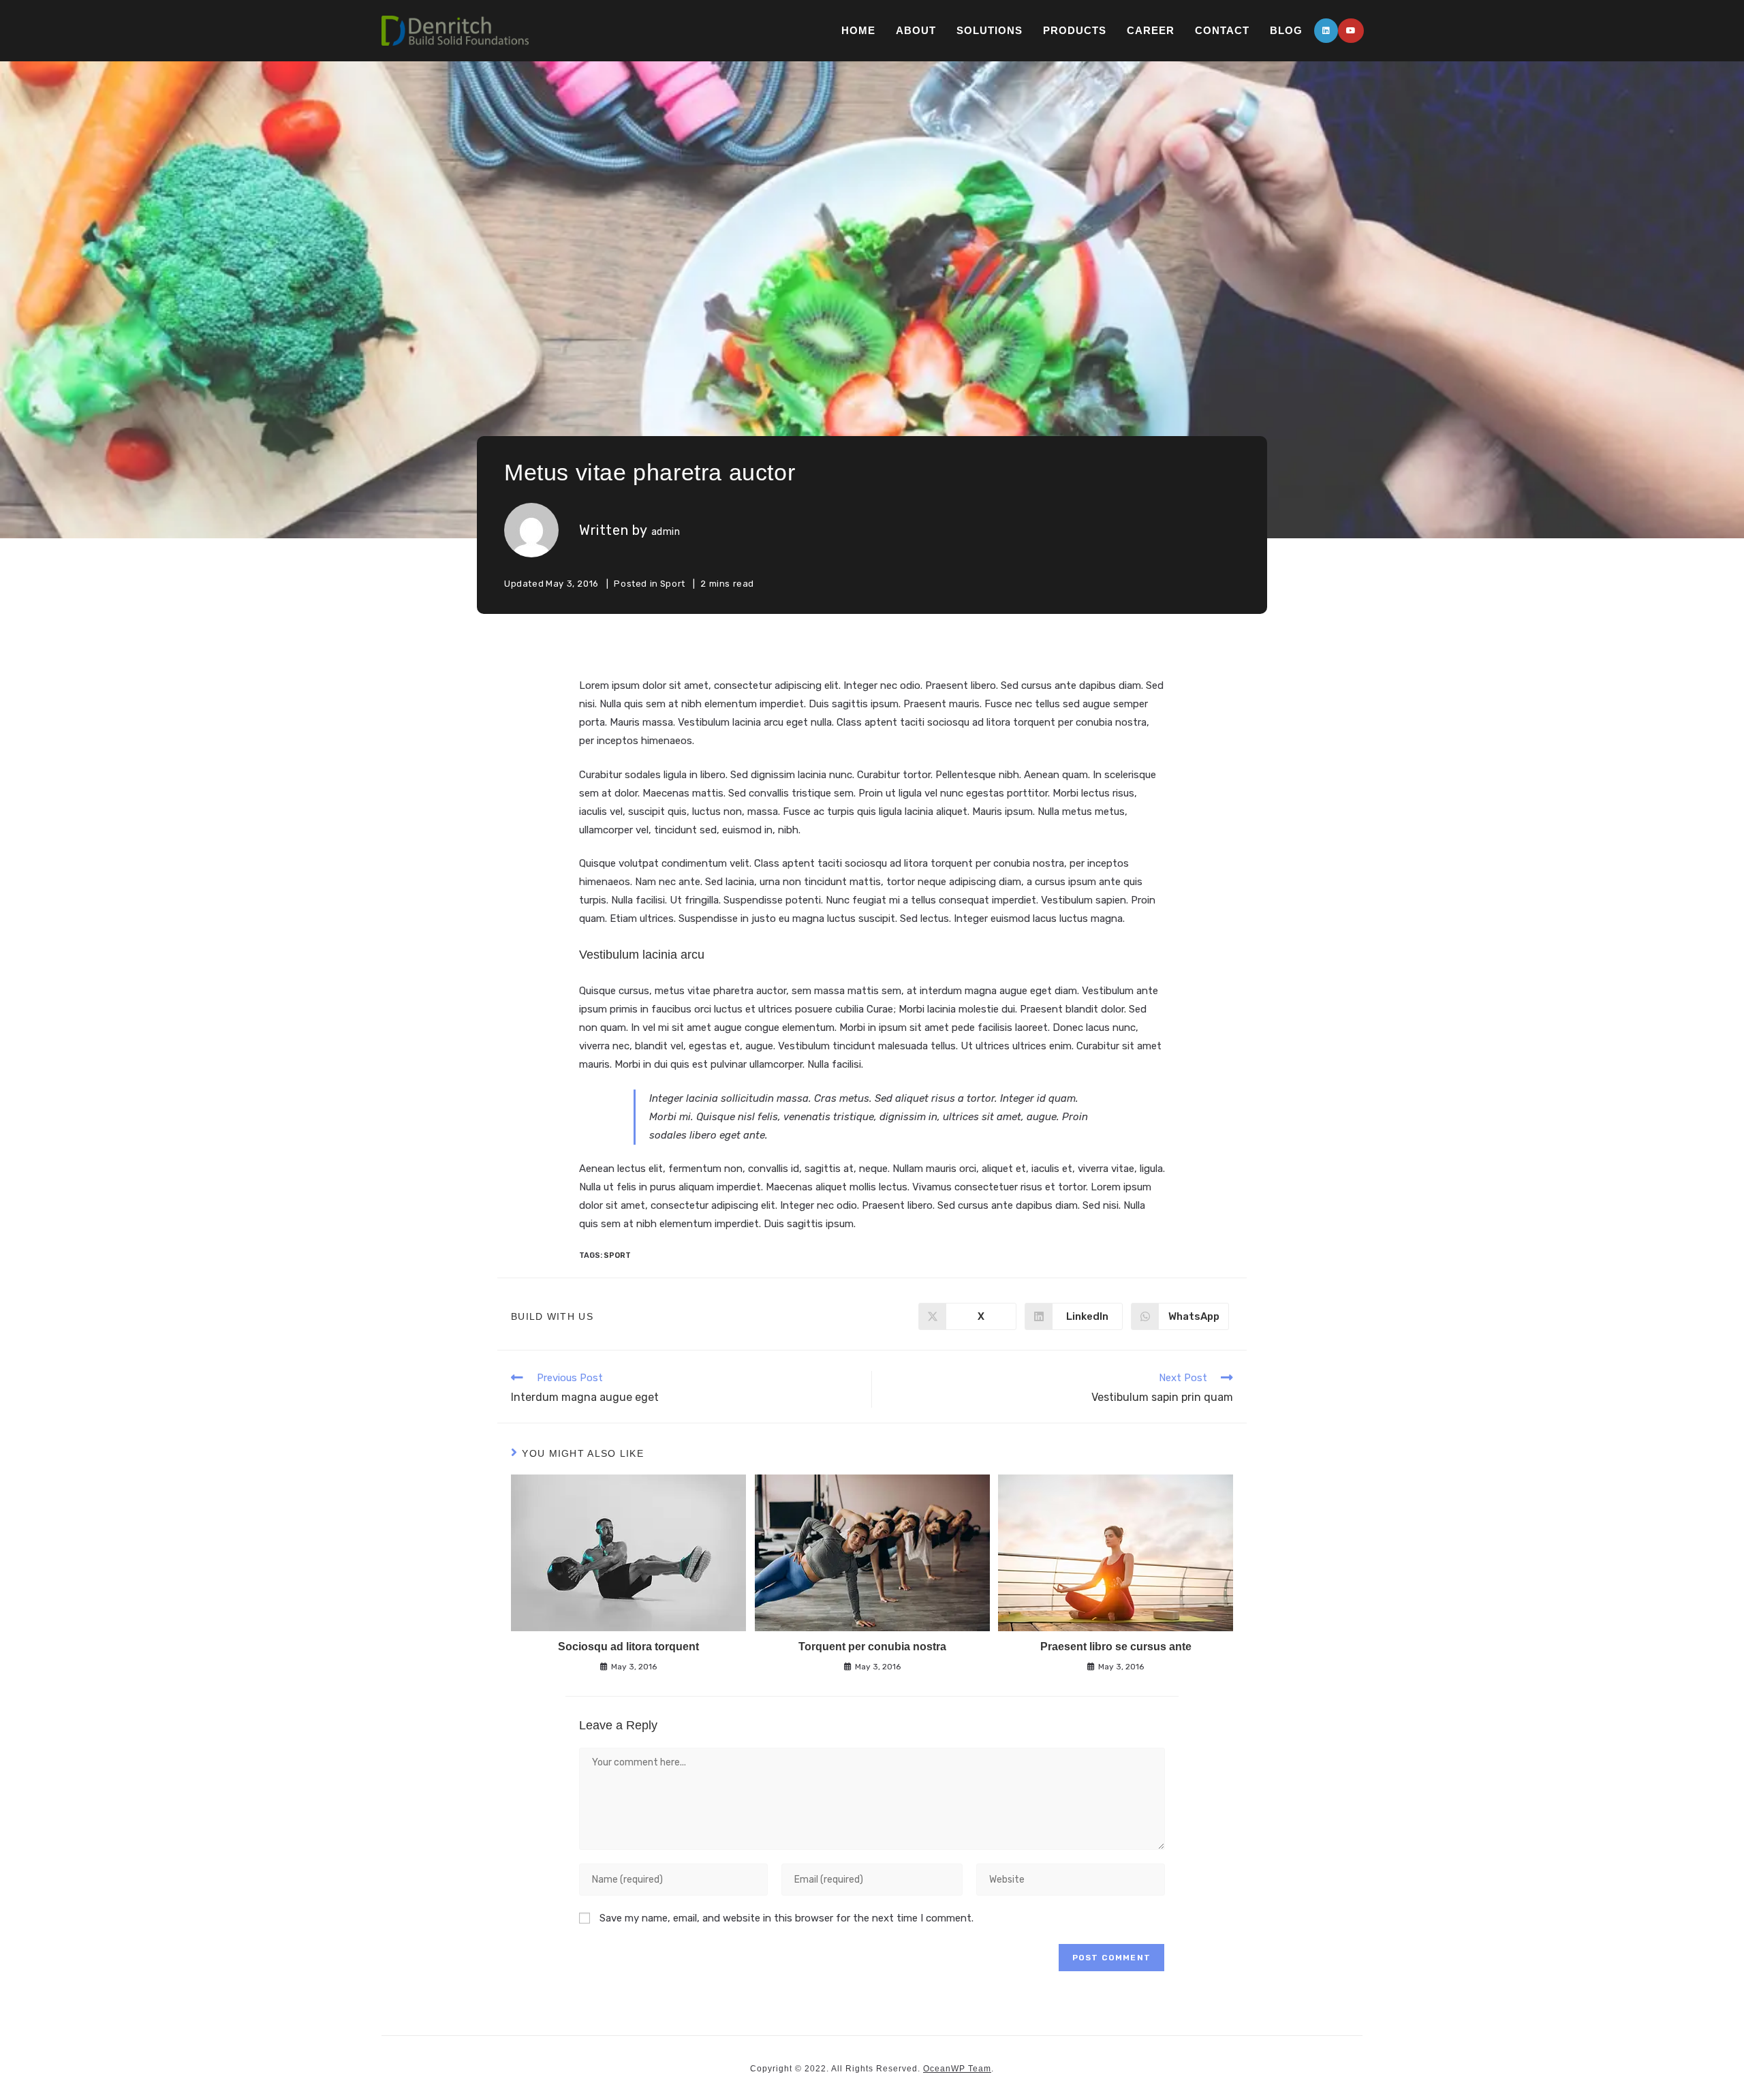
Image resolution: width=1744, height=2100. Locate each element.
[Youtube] (1351, 31)
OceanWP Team (957, 2069)
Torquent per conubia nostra (872, 1647)
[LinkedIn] (1326, 31)
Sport (673, 584)
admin (666, 532)
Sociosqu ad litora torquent (628, 1647)
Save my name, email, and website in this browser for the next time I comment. (787, 1918)
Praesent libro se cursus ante (1116, 1647)
